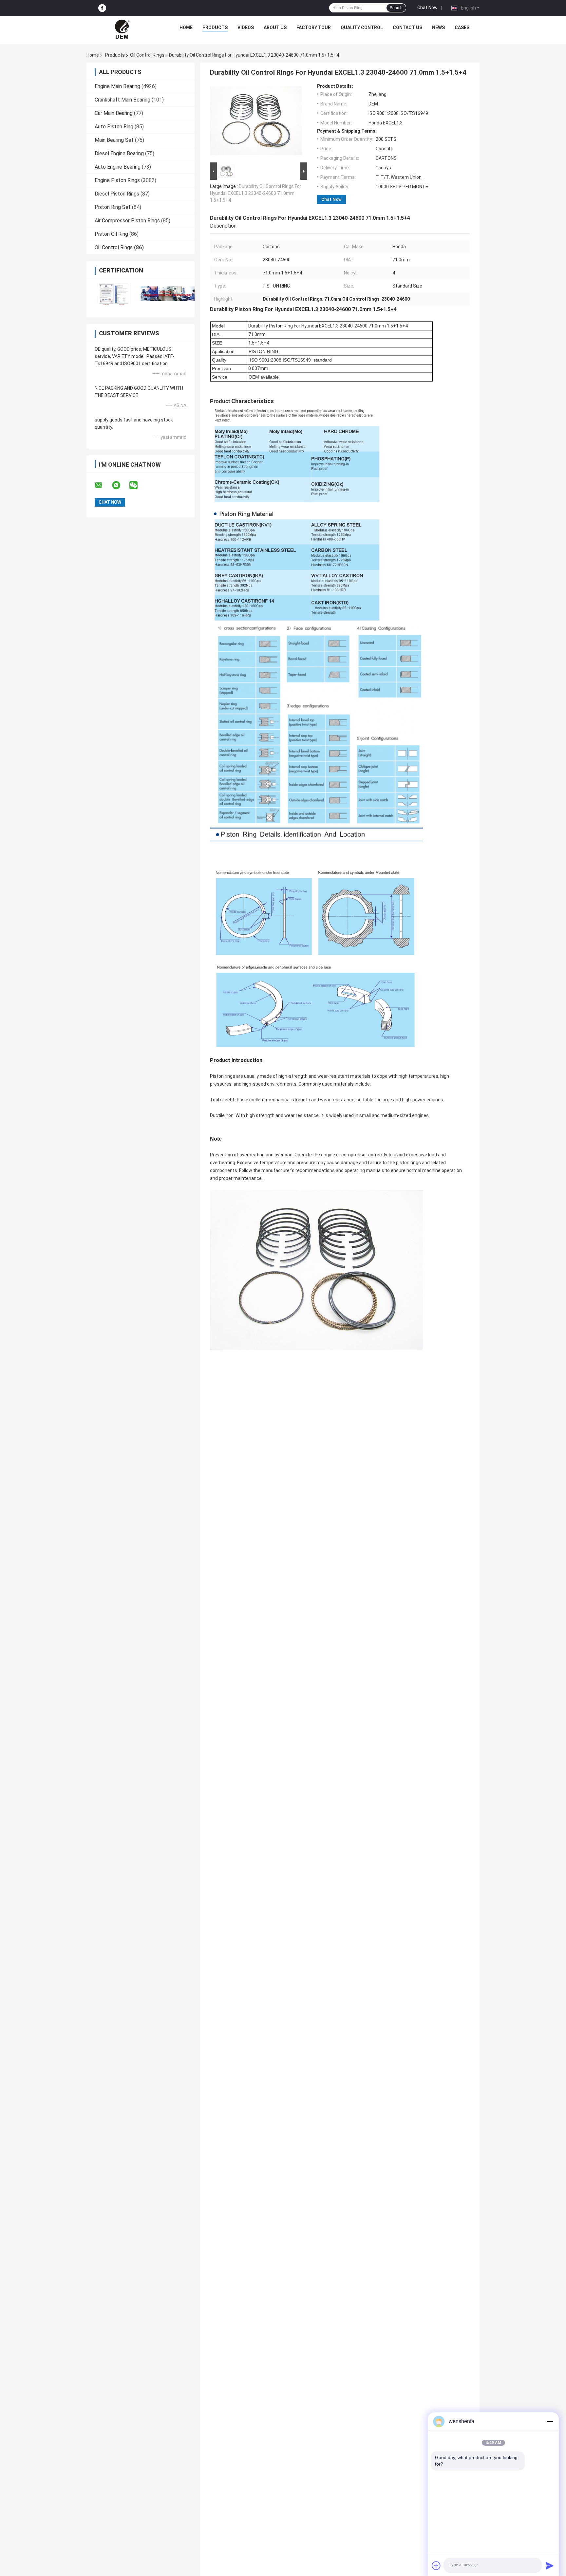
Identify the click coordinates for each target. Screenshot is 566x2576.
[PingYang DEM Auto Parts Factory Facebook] (102, 8)
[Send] (550, 2566)
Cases (462, 28)
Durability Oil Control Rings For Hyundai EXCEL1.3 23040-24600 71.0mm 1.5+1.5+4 (256, 193)
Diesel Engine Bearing (119, 153)
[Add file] (436, 2566)
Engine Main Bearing (117, 86)
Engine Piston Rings (117, 180)
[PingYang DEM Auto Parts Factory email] (103, 485)
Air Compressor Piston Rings (127, 221)
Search (396, 8)
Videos (246, 28)
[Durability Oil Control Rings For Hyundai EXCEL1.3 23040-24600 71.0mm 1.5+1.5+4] (256, 122)
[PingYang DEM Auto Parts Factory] (123, 29)
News (438, 28)
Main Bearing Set (114, 140)
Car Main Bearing (114, 113)
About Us (275, 28)
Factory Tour (314, 28)
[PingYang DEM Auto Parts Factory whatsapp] (120, 485)
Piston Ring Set (113, 207)
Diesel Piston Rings (117, 194)
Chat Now (427, 8)
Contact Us (407, 28)
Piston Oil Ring (111, 234)
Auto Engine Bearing (118, 167)
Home (186, 28)
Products (215, 28)
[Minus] (550, 2421)
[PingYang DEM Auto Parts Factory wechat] (138, 485)
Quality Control (362, 28)
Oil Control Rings (147, 55)
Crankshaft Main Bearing (123, 100)
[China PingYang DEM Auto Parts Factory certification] (113, 294)
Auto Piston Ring (114, 127)
